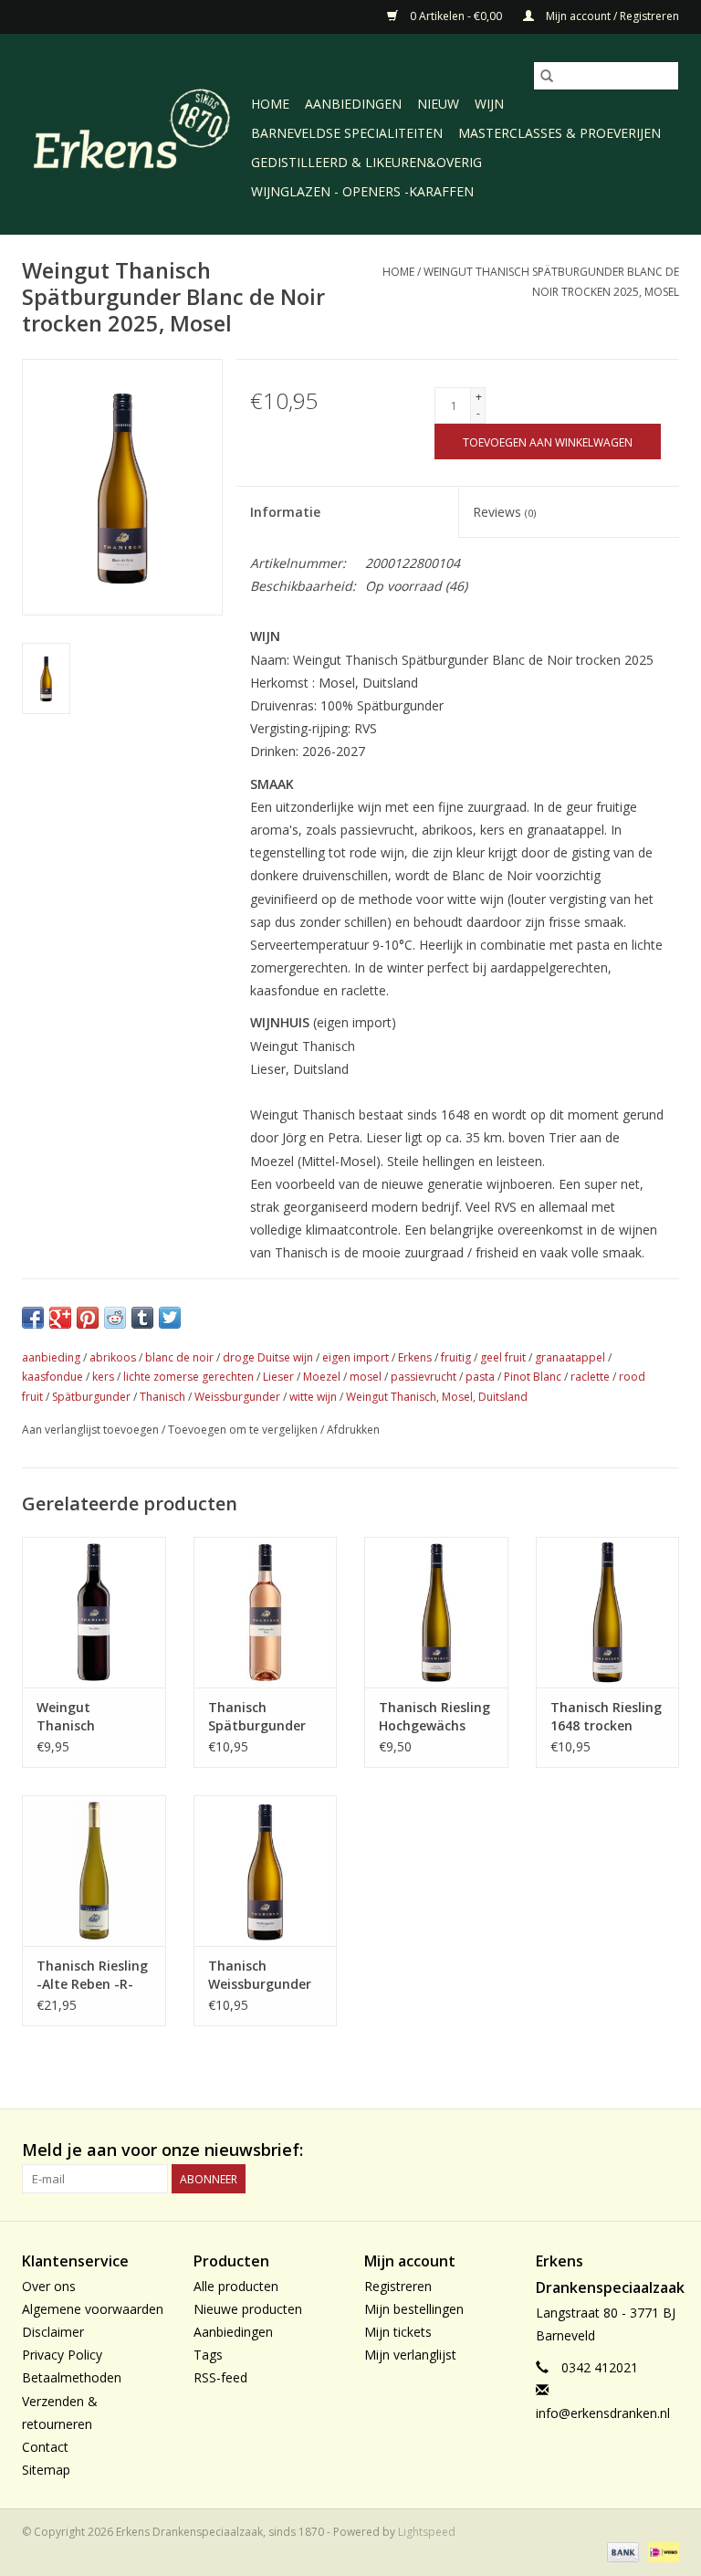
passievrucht (424, 1377)
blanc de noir (179, 1357)
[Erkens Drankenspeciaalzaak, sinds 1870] (134, 132)
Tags (208, 2355)
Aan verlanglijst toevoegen (92, 1430)
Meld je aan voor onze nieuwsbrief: (162, 2150)
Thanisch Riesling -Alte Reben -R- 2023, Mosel (92, 1975)
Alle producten (236, 2286)
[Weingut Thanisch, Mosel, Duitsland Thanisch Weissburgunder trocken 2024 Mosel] (266, 1869)
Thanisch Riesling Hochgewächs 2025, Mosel (434, 1717)
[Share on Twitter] (170, 1318)
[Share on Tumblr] (142, 1318)
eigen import (356, 1357)
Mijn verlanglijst (410, 2355)
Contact (45, 2447)
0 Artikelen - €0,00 (456, 16)
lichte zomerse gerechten (188, 1377)
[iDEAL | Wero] (660, 2551)
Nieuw (438, 104)
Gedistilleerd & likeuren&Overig (366, 162)
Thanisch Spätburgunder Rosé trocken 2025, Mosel (257, 1717)
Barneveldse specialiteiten (347, 133)
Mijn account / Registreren (611, 16)
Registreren (398, 2286)
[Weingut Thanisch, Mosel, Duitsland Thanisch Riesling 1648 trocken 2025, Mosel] (608, 1610)
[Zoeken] (547, 76)
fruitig (456, 1357)
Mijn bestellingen (414, 2309)
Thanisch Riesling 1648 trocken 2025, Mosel (606, 1717)
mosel (366, 1377)
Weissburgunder (237, 1397)
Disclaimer (53, 2332)
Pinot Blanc (533, 1377)
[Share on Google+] (60, 1318)
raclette (590, 1377)
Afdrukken (353, 1430)
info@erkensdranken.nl (603, 2413)
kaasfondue (52, 1377)
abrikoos (113, 1357)
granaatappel (570, 1357)
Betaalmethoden (72, 2377)
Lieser (278, 1377)
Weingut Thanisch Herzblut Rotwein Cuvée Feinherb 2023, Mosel (92, 1717)
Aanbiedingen (353, 104)
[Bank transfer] (621, 2551)
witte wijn (313, 1397)
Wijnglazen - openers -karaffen (362, 191)
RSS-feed (220, 2377)
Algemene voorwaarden (93, 2309)
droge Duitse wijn (268, 1357)
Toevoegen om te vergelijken (244, 1430)
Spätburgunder (91, 1397)
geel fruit (503, 1357)
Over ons (49, 2286)
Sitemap (46, 2470)
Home (270, 104)
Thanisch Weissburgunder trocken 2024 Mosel (260, 1975)
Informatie (285, 512)
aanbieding (51, 1357)
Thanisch (162, 1397)
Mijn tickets (398, 2332)
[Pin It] (88, 1318)
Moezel (322, 1377)
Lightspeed (427, 2532)
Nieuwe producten (248, 2309)
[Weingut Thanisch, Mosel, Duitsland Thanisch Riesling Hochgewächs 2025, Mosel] (436, 1610)
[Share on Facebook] (33, 1318)
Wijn (489, 104)
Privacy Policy (62, 2355)
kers (103, 1377)
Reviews (504, 512)
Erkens (415, 1357)
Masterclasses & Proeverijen (560, 133)
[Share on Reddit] (115, 1318)
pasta (480, 1377)
